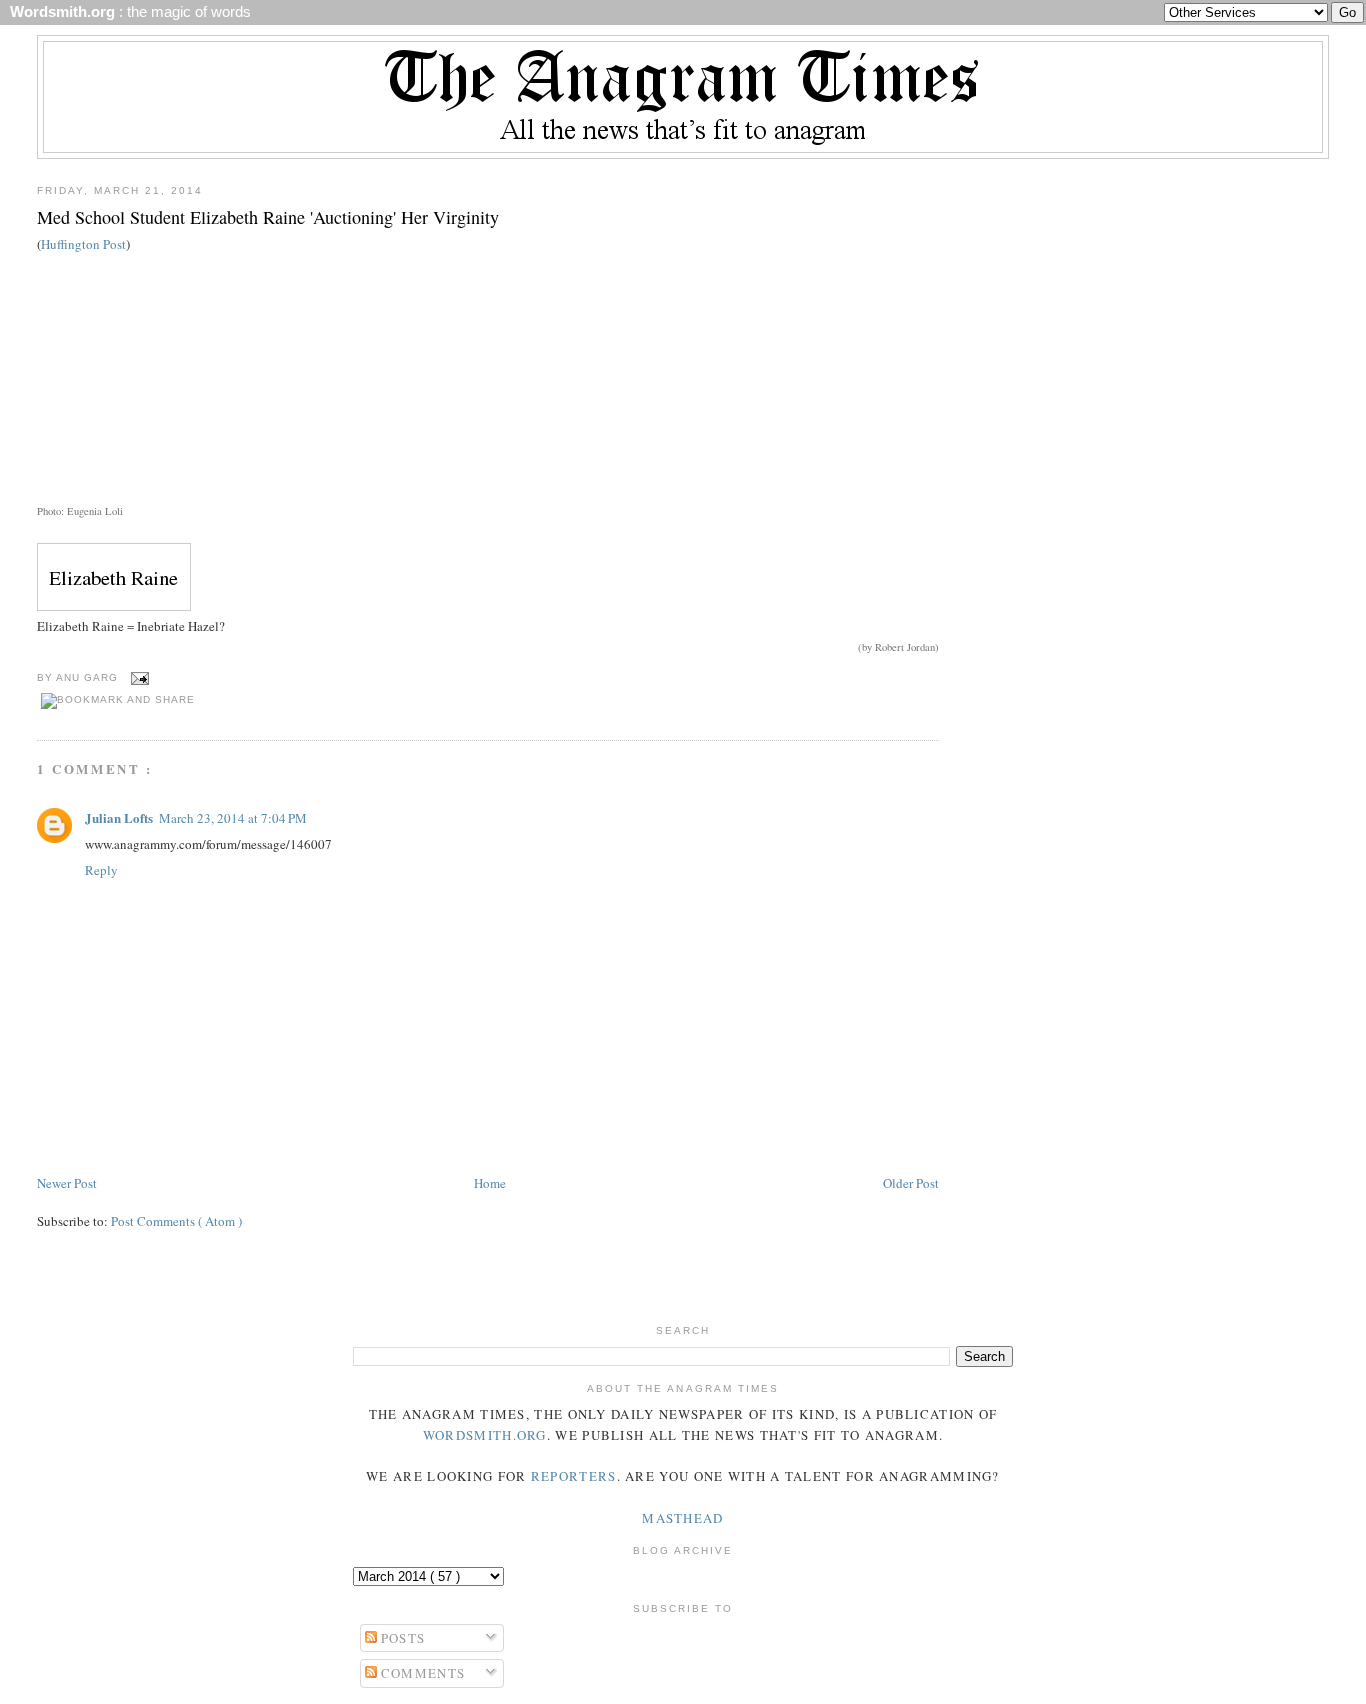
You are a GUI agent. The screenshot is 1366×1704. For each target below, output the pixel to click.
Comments (421, 1673)
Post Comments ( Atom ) (176, 1221)
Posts (401, 1638)
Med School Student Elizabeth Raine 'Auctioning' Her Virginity (268, 217)
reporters (574, 1476)
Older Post (911, 1183)
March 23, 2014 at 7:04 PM (233, 818)
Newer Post (67, 1183)
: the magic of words (126, 12)
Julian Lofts (119, 817)
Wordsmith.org (485, 1435)
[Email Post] (137, 677)
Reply (101, 870)
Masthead (682, 1518)
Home (490, 1183)
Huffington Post (83, 244)
